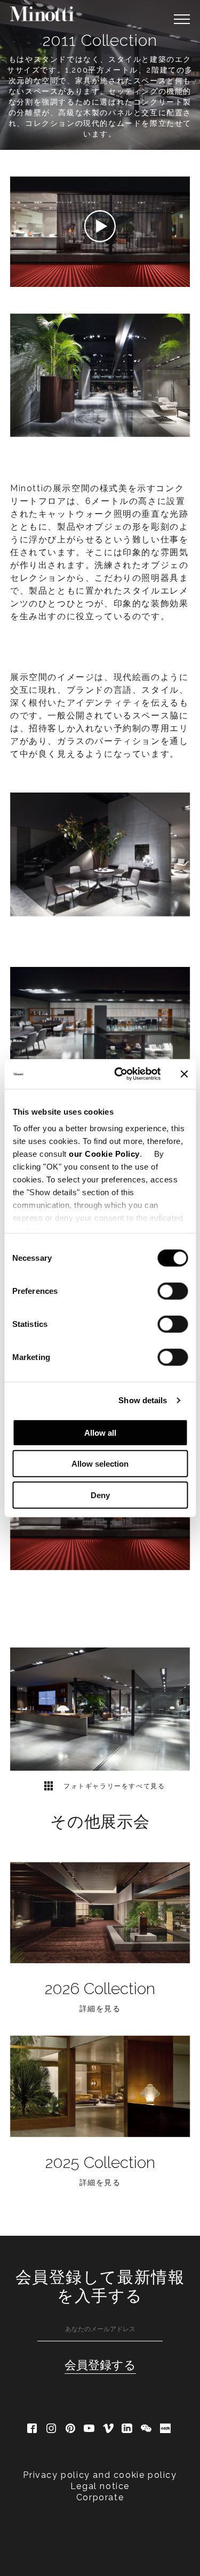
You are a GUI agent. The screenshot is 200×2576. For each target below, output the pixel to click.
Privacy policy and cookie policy (100, 2475)
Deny (100, 1495)
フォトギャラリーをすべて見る (113, 1786)
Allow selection (100, 1464)
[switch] (173, 1291)
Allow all (100, 1432)
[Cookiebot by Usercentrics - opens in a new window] (119, 1074)
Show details (143, 1400)
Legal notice (100, 2486)
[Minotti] (42, 14)
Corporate (100, 2497)
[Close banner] (184, 1074)
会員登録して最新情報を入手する (100, 2286)
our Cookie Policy (104, 1154)
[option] (100, 1709)
